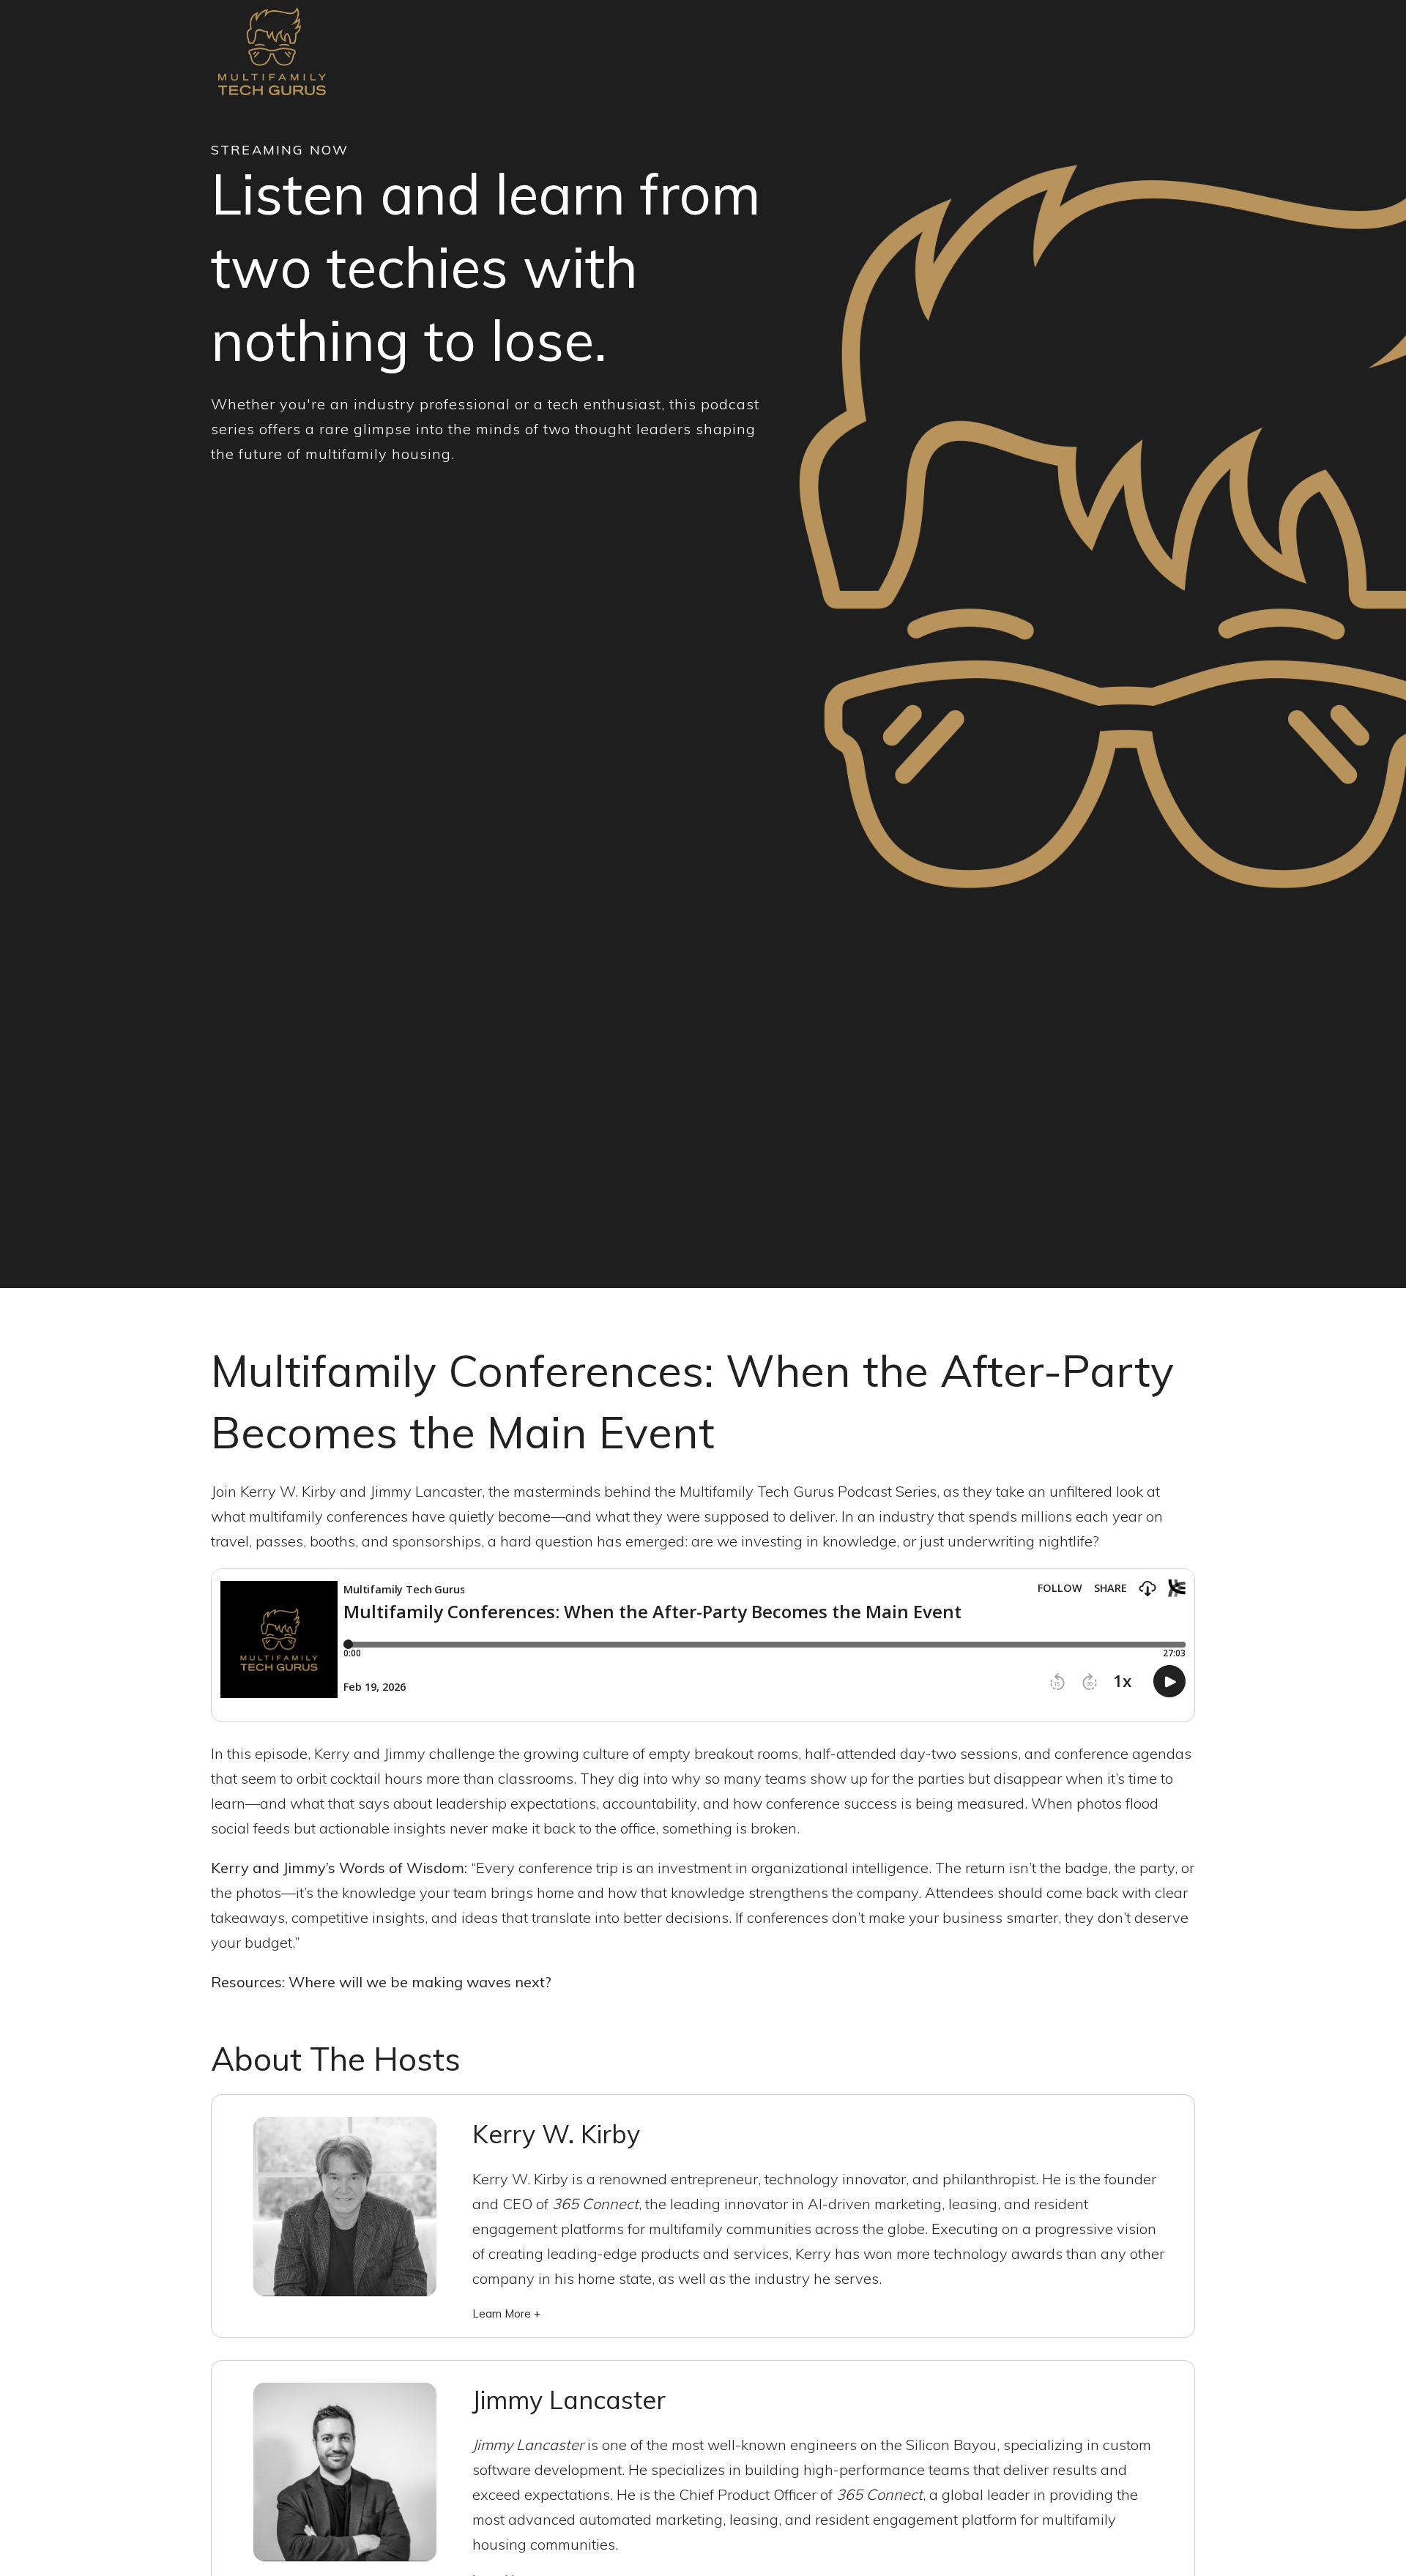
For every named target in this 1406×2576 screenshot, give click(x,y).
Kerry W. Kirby (288, 1491)
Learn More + (506, 2313)
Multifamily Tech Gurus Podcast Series (808, 1491)
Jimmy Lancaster (426, 1491)
